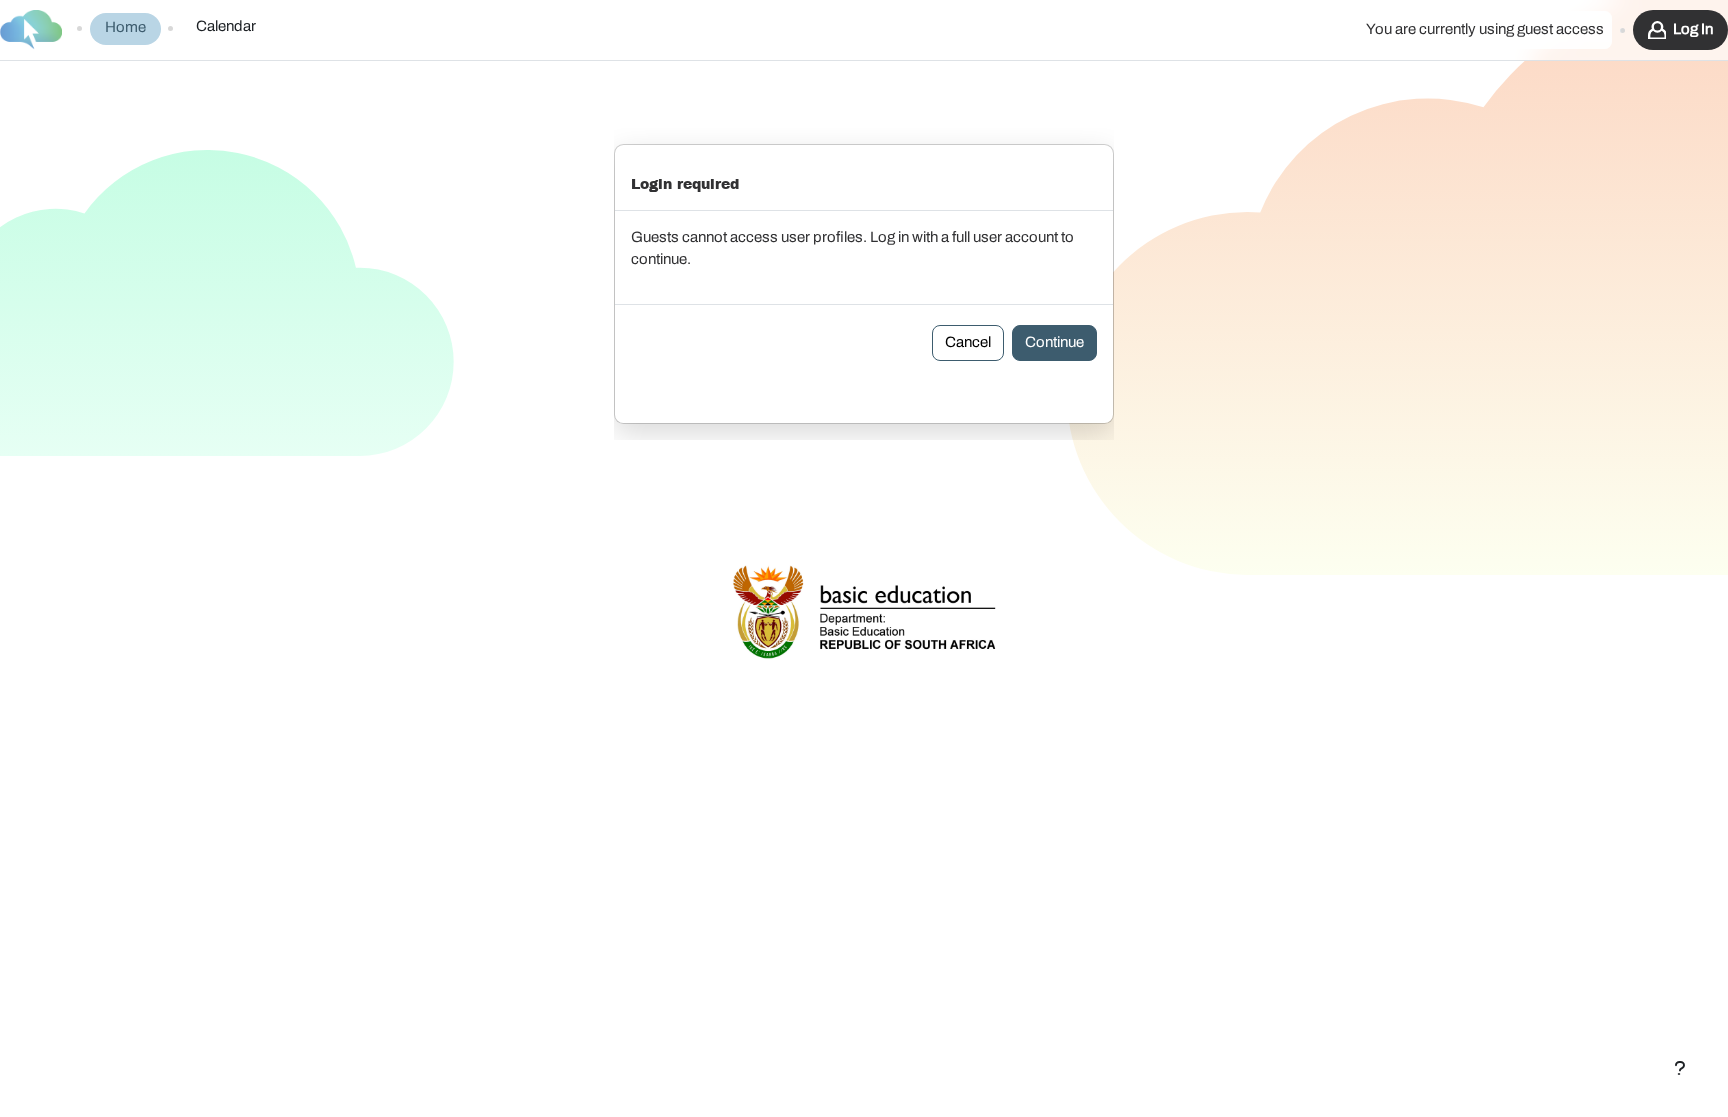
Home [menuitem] (125, 27)
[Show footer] (1680, 1069)
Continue (1054, 342)
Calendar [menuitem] (226, 26)
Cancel (968, 342)
